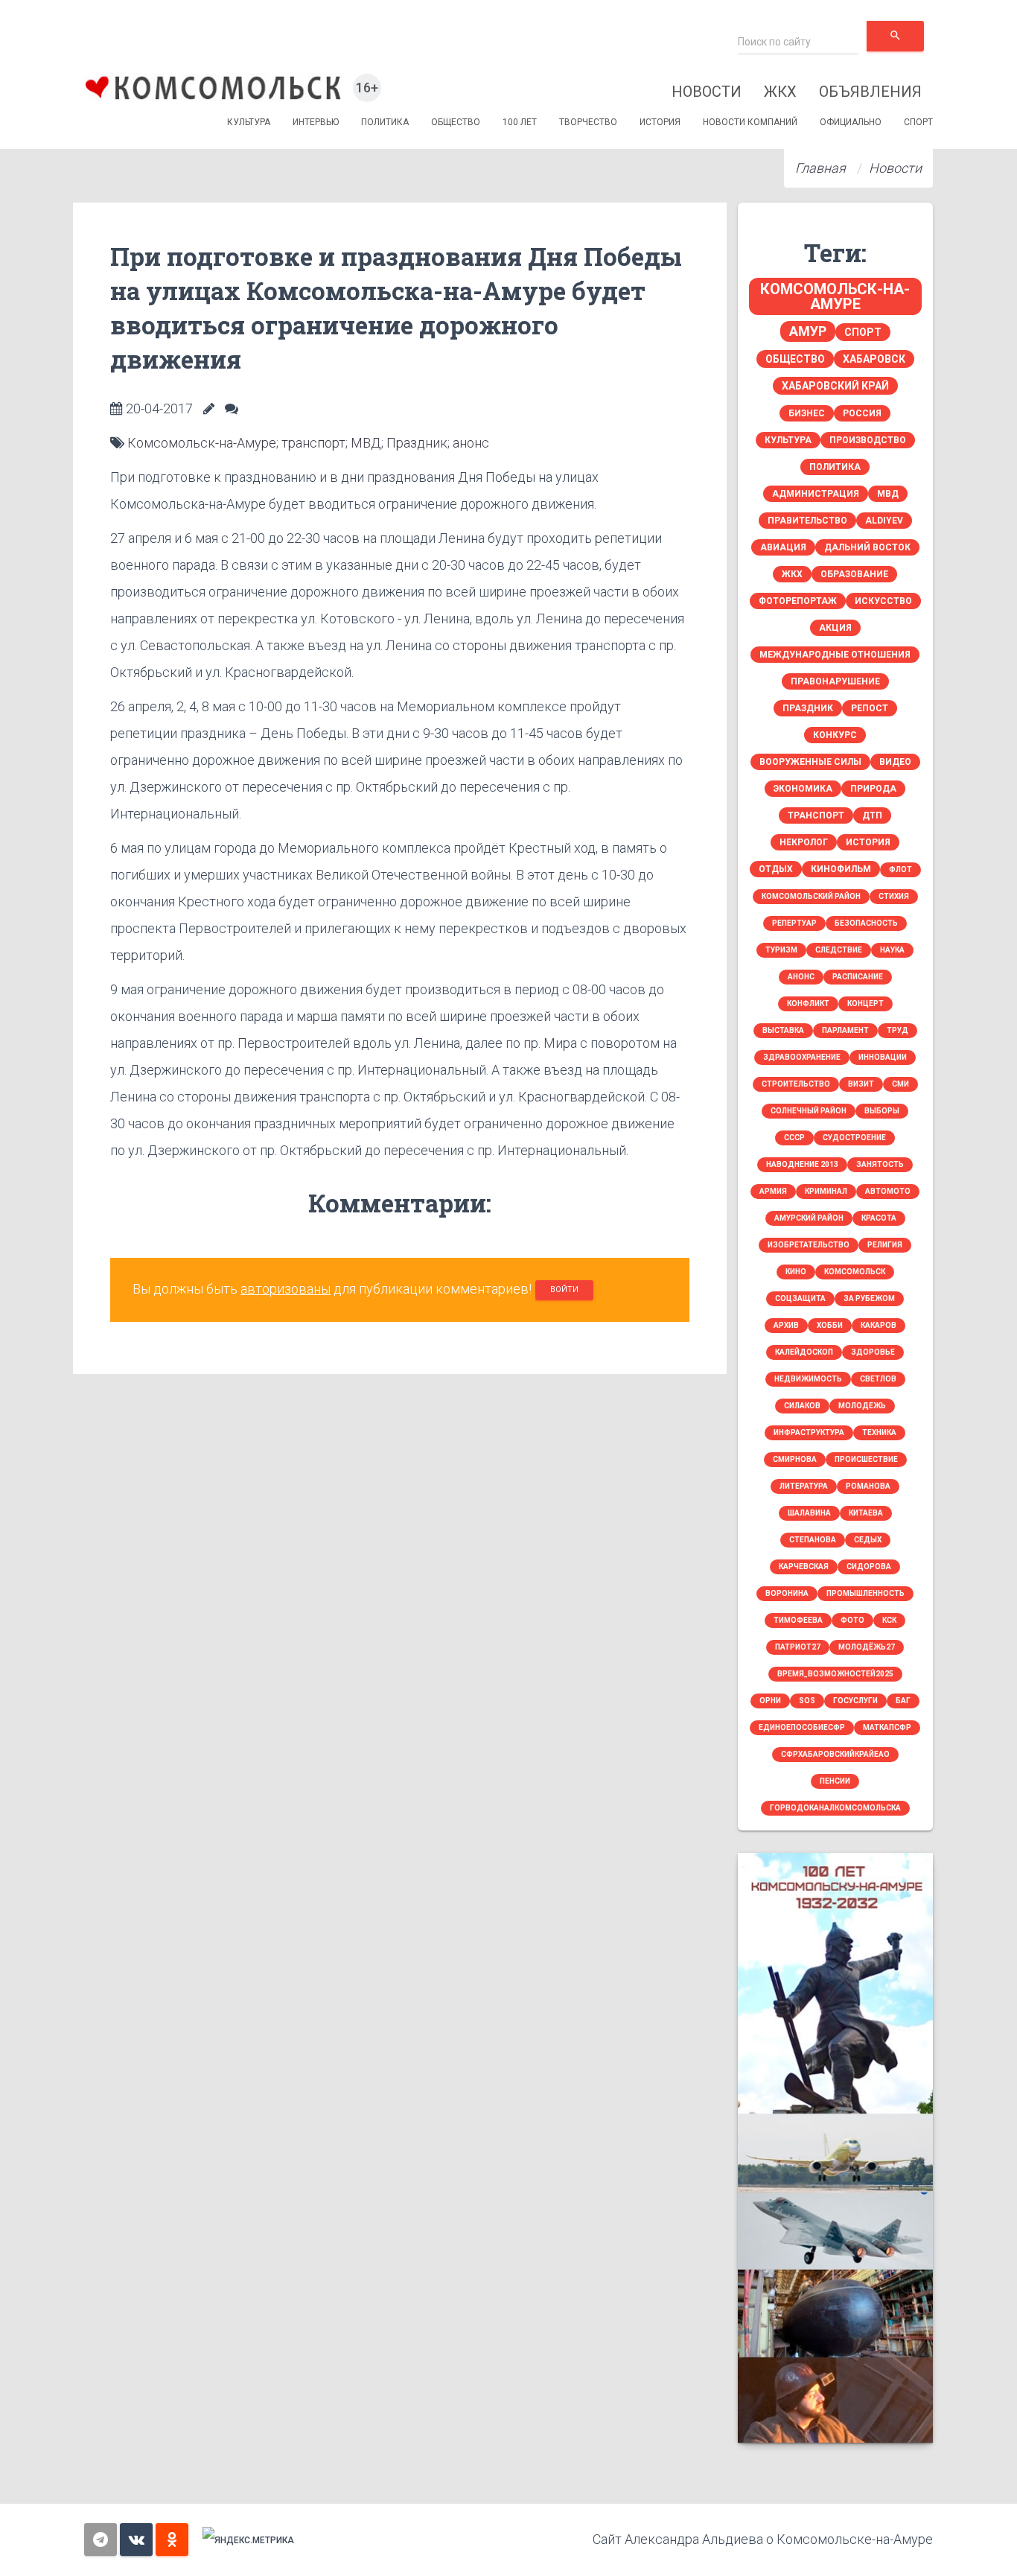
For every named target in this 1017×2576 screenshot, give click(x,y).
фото (852, 1620)
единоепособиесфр (802, 1727)
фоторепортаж (798, 601)
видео (895, 762)
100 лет (520, 122)
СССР (794, 1138)
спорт (863, 332)
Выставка (783, 1030)
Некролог (804, 842)
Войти (564, 1289)
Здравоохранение (802, 1057)
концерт (865, 1004)
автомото (888, 1191)
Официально (851, 122)
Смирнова (795, 1459)
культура (788, 440)
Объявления (870, 92)
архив (786, 1325)
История (660, 122)
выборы (882, 1111)
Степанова (813, 1540)
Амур (808, 331)
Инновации (883, 1057)
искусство (883, 601)
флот (900, 869)
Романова (868, 1486)
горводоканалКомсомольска (835, 1808)
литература (804, 1486)
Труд (898, 1030)
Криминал (826, 1191)
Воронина (787, 1593)
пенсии (835, 1781)
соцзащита (800, 1298)
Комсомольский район (811, 896)
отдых (776, 869)
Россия (862, 413)
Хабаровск (874, 359)
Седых (868, 1540)
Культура (249, 122)
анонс (471, 443)
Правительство (807, 521)
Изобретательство (809, 1245)
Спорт (918, 122)
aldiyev (884, 521)
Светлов (878, 1379)
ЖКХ (780, 92)
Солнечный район (809, 1111)
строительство (796, 1084)
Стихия (894, 896)
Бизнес (807, 413)
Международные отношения (835, 655)
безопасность (866, 923)
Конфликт (808, 1004)
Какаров (879, 1325)
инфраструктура (809, 1432)
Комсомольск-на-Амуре (202, 443)
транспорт (313, 443)
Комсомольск (855, 1272)
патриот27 (798, 1647)
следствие (839, 950)
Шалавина (809, 1513)
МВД (366, 443)
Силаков (802, 1406)
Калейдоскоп (804, 1352)
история (868, 842)
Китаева (866, 1513)
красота (879, 1218)
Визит (861, 1084)
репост (870, 708)
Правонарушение (835, 681)
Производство (868, 440)
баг (903, 1701)
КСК (889, 1620)
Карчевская (804, 1567)
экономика (803, 789)
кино (796, 1272)
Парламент (845, 1030)
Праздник (417, 443)
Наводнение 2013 (802, 1164)
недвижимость (808, 1379)
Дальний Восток (867, 547)
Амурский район (809, 1218)
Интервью (316, 122)
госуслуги (855, 1701)
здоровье (873, 1352)
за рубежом (869, 1298)
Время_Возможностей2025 (835, 1674)
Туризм (781, 950)
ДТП (872, 815)
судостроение (854, 1138)
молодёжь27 (867, 1647)
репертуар (794, 923)
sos (807, 1701)
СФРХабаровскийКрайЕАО (835, 1754)
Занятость (880, 1164)
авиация (783, 547)
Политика (385, 122)
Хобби (830, 1325)
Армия (773, 1191)
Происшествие (866, 1459)
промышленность (865, 1593)
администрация (816, 494)
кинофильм (841, 869)
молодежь (862, 1406)
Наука (892, 950)
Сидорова (869, 1567)
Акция (835, 628)
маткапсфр (887, 1727)
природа (873, 789)
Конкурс (835, 735)
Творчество (588, 122)
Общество (456, 122)
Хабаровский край (835, 386)
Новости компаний (750, 122)
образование (854, 574)
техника (879, 1432)
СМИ (900, 1084)
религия (885, 1245)
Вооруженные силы (810, 762)
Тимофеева (798, 1620)
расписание (858, 977)
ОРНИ (770, 1701)
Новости (707, 92)
